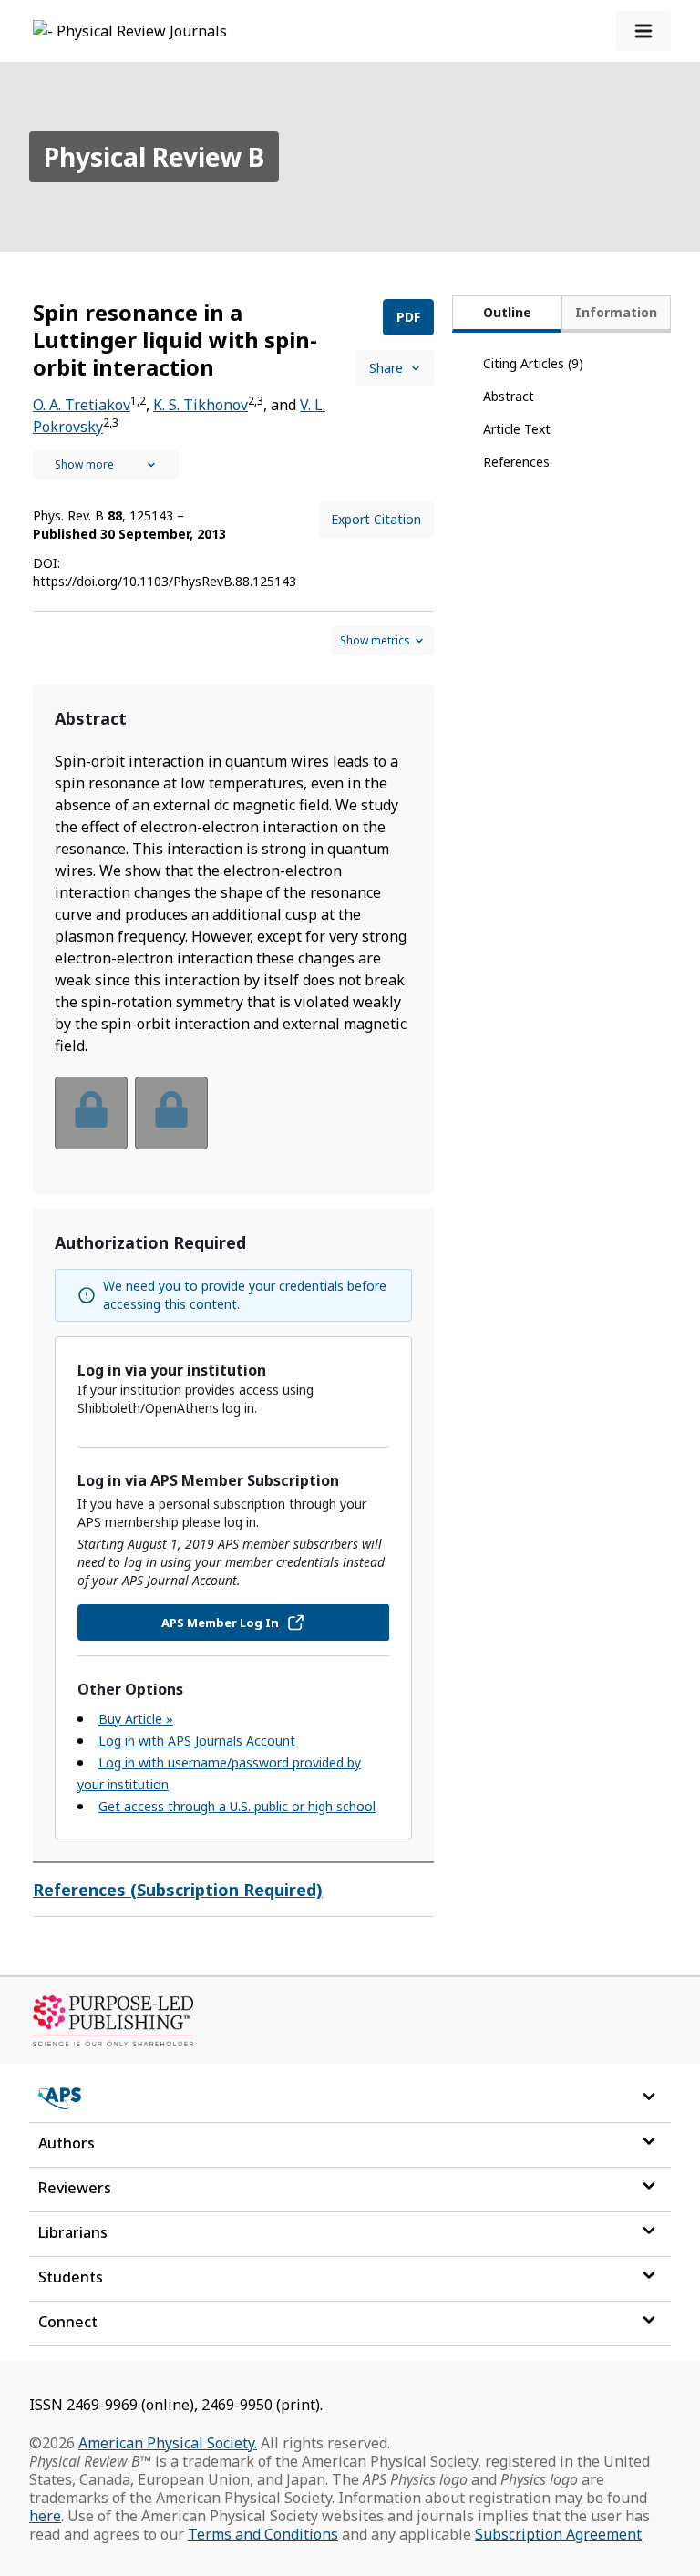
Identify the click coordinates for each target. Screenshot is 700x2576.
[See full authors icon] (106, 465)
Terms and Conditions (263, 2534)
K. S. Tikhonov (201, 405)
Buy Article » (136, 1719)
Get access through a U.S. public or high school (237, 1806)
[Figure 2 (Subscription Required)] (171, 1113)
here (45, 2516)
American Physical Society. (168, 2443)
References (516, 462)
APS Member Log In (220, 1623)
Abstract (509, 396)
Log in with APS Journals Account (197, 1741)
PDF (408, 317)
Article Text (517, 429)
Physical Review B (154, 157)
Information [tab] (616, 312)
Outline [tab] (507, 312)
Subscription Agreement (558, 2534)
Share (386, 368)
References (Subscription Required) (178, 1890)
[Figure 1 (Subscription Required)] (91, 1113)
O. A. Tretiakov (82, 405)
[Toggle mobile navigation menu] (643, 31)
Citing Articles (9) (533, 363)
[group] (233, 1124)
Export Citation (376, 519)
